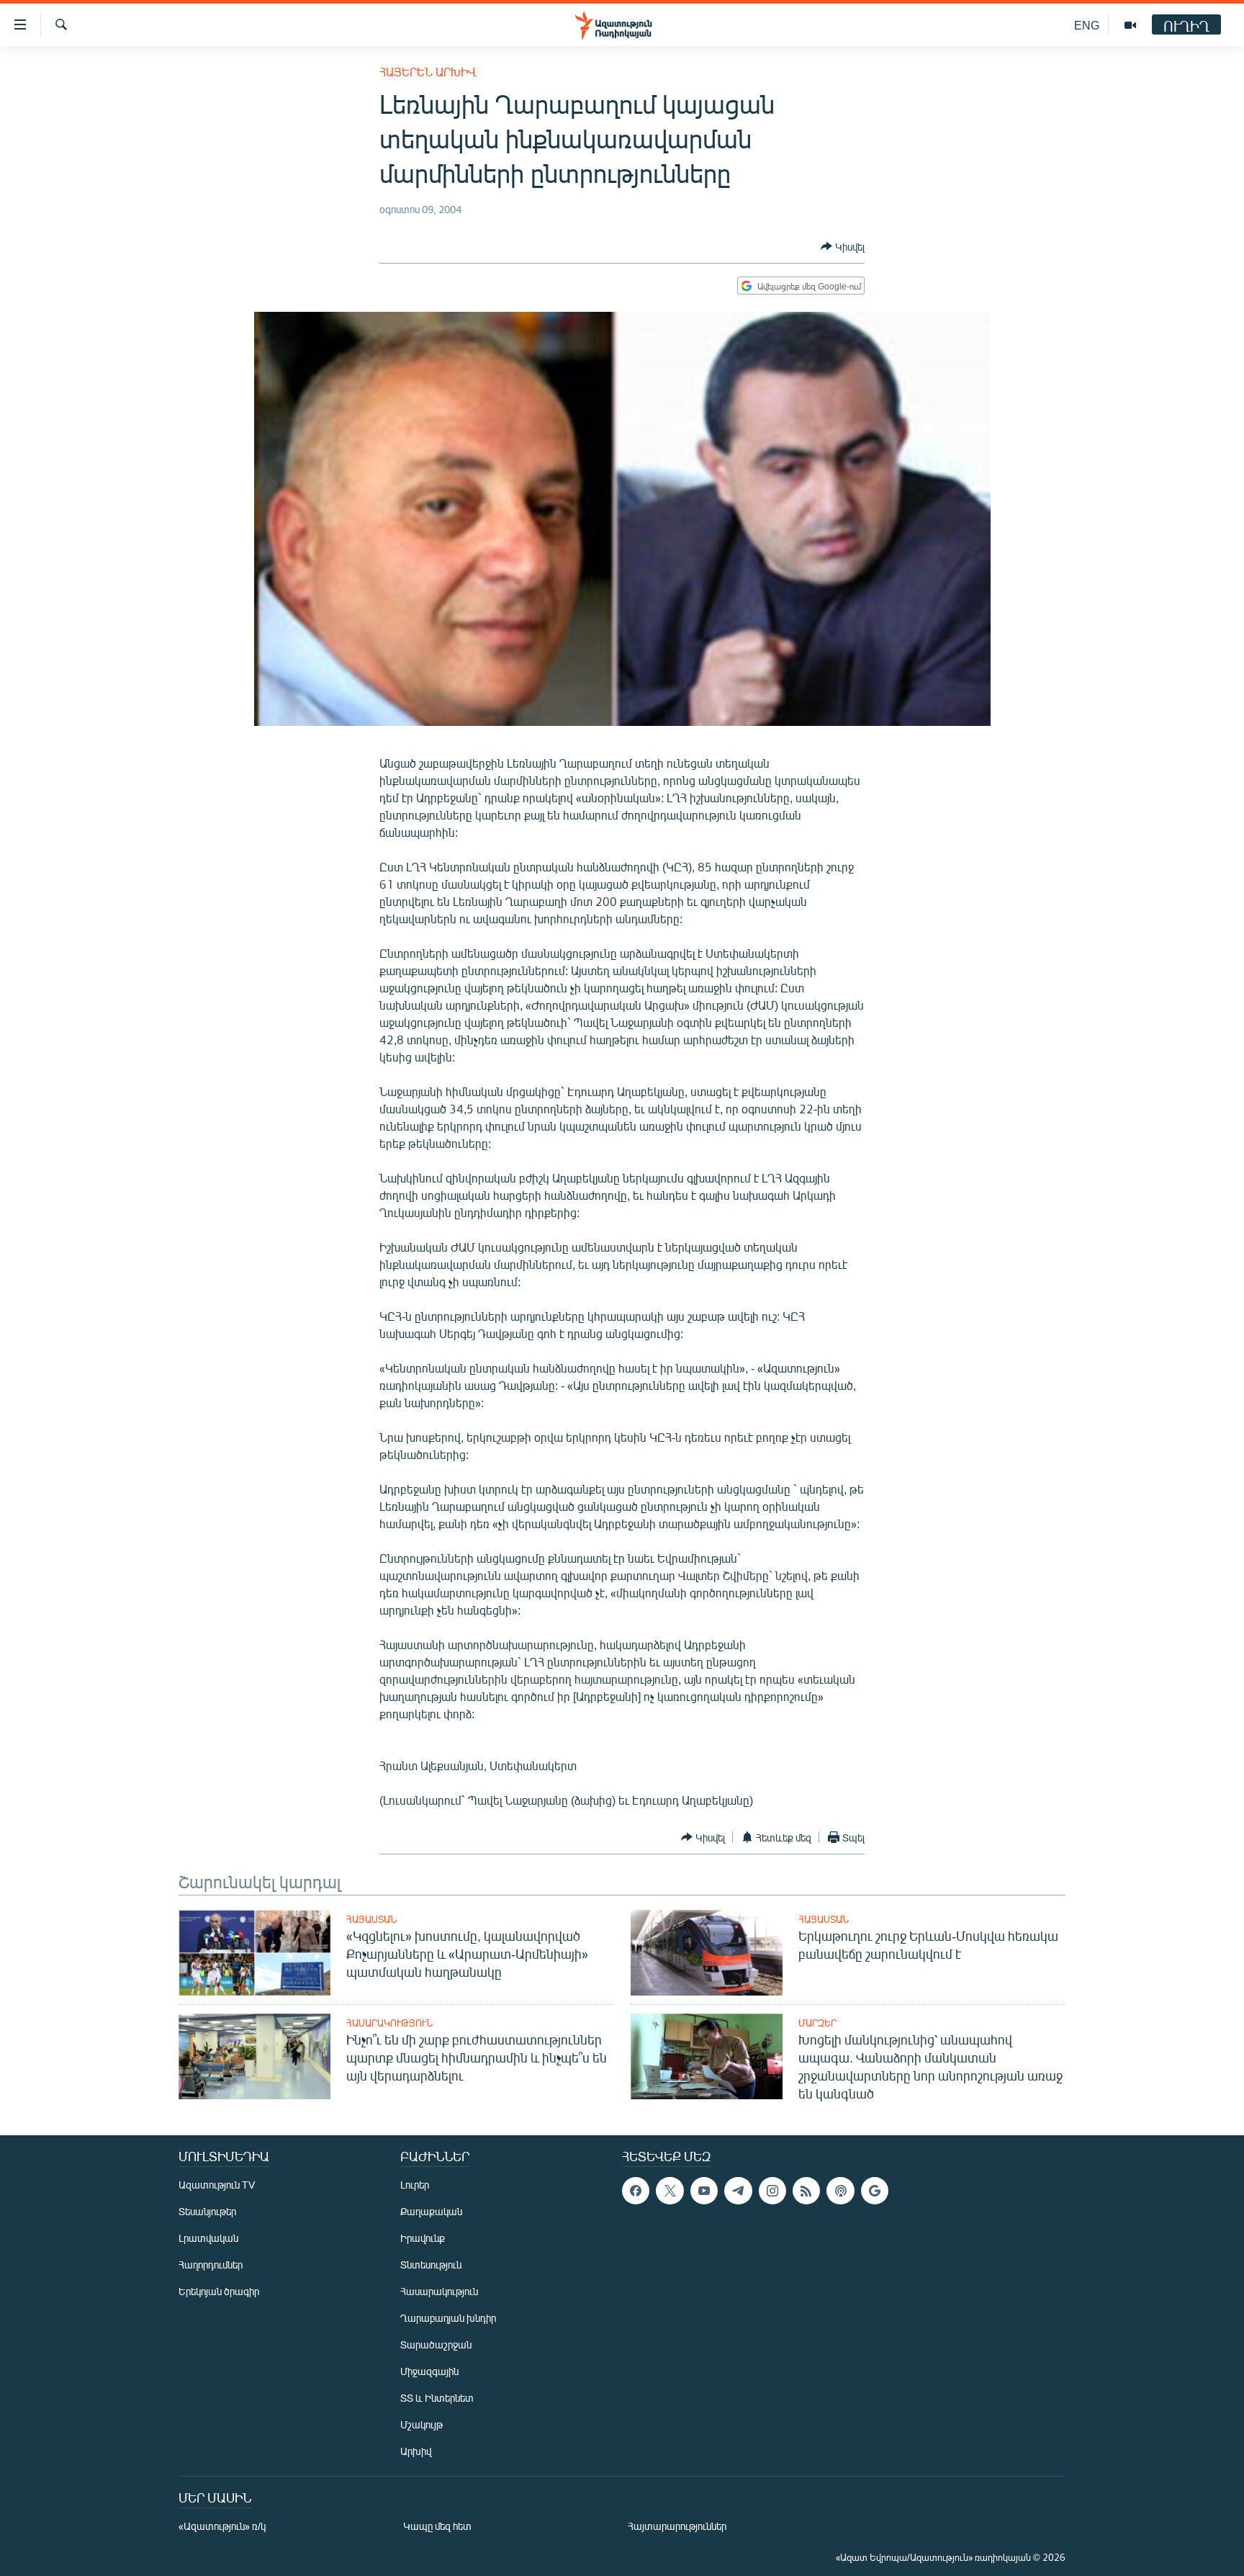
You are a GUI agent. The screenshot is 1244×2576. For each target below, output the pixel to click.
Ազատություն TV (217, 2185)
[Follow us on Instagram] (772, 2191)
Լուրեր (415, 2185)
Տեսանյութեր (207, 2211)
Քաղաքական (431, 2211)
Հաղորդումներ (211, 2265)
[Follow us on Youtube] (704, 2191)
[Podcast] (840, 2191)
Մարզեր (817, 2023)
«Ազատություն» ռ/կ (222, 2526)
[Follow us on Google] (875, 2191)
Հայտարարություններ (677, 2526)
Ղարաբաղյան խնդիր (448, 2318)
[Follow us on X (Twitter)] (670, 2191)
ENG (1087, 25)
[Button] (843, 246)
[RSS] (806, 2191)
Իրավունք (423, 2238)
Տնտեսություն (431, 2265)
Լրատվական (208, 2238)
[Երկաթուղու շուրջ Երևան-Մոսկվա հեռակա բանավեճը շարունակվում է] (707, 1953)
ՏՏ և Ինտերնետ (437, 2398)
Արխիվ (416, 2451)
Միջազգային (429, 2371)
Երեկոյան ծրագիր (219, 2291)
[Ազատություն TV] (1130, 25)
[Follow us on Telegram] (738, 2191)
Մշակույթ (422, 2424)
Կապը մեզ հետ (437, 2526)
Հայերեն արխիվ (428, 72)
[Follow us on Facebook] (636, 2191)
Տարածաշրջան (436, 2344)
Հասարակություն (389, 2023)
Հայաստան (371, 1919)
